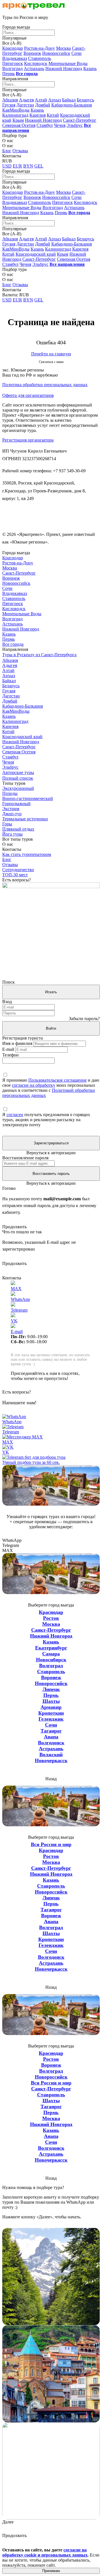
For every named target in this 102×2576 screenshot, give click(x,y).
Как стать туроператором (27, 854)
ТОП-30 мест (15, 875)
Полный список (18, 778)
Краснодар (13, 48)
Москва (63, 48)
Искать (51, 992)
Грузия (9, 105)
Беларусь (85, 100)
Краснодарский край (36, 254)
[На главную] (33, 8)
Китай (53, 115)
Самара (51, 1654)
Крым (18, 120)
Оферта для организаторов (28, 395)
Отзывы (20, 151)
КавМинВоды (16, 110)
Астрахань (34, 69)
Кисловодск (36, 63)
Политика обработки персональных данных (45, 385)
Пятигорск (13, 63)
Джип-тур (12, 814)
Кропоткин (51, 1713)
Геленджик (51, 1719)
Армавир (51, 1707)
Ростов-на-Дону (40, 48)
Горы (7, 824)
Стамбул (45, 125)
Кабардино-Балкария (72, 105)
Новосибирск (51, 1660)
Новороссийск (56, 53)
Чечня (60, 125)
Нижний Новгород (64, 69)
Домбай (43, 105)
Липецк (51, 1689)
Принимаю (51, 2571)
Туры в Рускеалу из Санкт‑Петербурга (39, 655)
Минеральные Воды (68, 63)
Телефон (10, 1055)
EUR (17, 166)
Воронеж (32, 53)
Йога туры (12, 834)
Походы (10, 793)
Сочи (76, 53)
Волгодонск (51, 1743)
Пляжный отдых (18, 829)
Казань (90, 69)
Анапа (51, 1737)
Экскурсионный (18, 788)
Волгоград (12, 69)
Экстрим (11, 809)
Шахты (51, 1701)
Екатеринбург (51, 1648)
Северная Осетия (19, 125)
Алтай (41, 100)
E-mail (8, 1049)
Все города (13, 644)
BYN (28, 166)
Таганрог (51, 1731)
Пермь (8, 74)
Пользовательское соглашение (58, 1080)
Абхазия (10, 100)
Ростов (51, 1618)
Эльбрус (75, 125)
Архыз (55, 100)
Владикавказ (15, 58)
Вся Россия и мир (51, 1844)
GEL (39, 166)
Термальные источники (25, 819)
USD (7, 166)
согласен (15, 1115)
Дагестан (25, 105)
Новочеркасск (51, 1760)
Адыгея (26, 100)
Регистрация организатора (28, 440)
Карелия (38, 115)
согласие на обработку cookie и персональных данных (45, 2552)
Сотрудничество (18, 870)
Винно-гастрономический (28, 798)
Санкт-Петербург (80, 120)
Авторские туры (18, 772)
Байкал (69, 100)
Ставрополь (40, 58)
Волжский (51, 1755)
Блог (7, 151)
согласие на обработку (34, 1085)
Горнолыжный (16, 804)
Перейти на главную (51, 354)
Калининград (15, 115)
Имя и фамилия (17, 1043)
